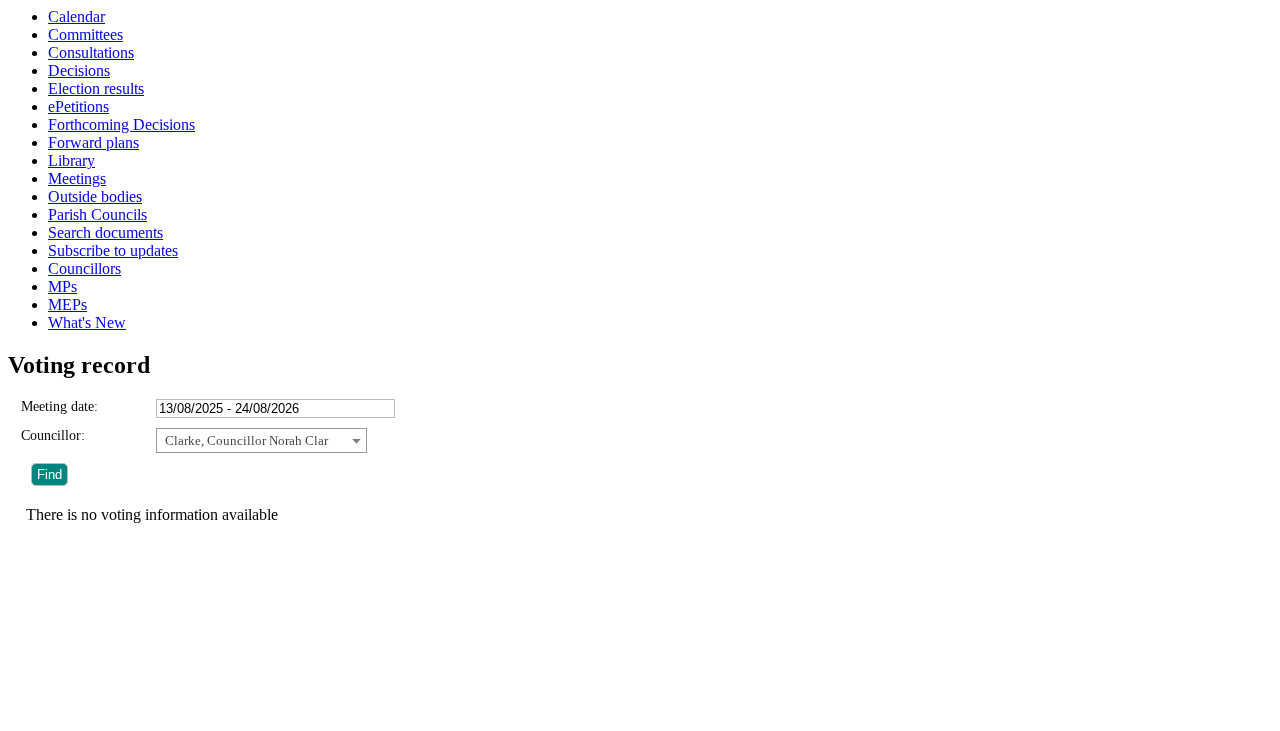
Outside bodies (95, 196)
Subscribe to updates (113, 250)
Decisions (79, 70)
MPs (62, 286)
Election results (96, 88)
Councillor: (53, 435)
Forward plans (93, 142)
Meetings (77, 178)
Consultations (91, 52)
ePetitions (78, 106)
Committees (85, 34)
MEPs (67, 304)
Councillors (84, 268)
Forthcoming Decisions (121, 124)
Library (71, 160)
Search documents (105, 232)
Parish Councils (97, 214)
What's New (87, 322)
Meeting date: (59, 406)
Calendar (76, 16)
